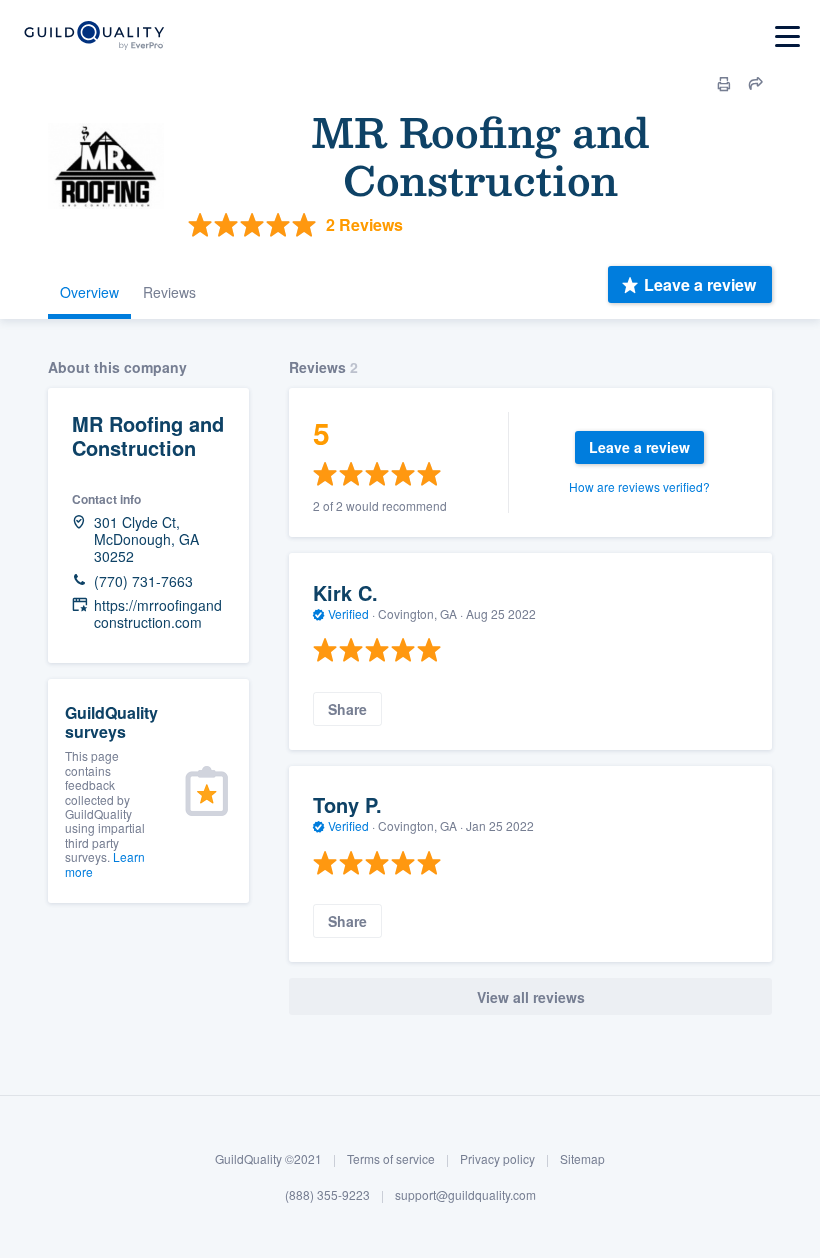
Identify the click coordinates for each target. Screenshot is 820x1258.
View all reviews (531, 997)
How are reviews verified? (639, 486)
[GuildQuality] (93, 36)
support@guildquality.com (465, 1194)
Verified (348, 613)
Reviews (169, 292)
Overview (89, 292)
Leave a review (700, 284)
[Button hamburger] (787, 36)
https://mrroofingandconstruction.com (158, 614)
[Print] (724, 84)
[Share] (756, 84)
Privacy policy (497, 1158)
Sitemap (582, 1158)
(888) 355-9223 (327, 1194)
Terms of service (391, 1158)
